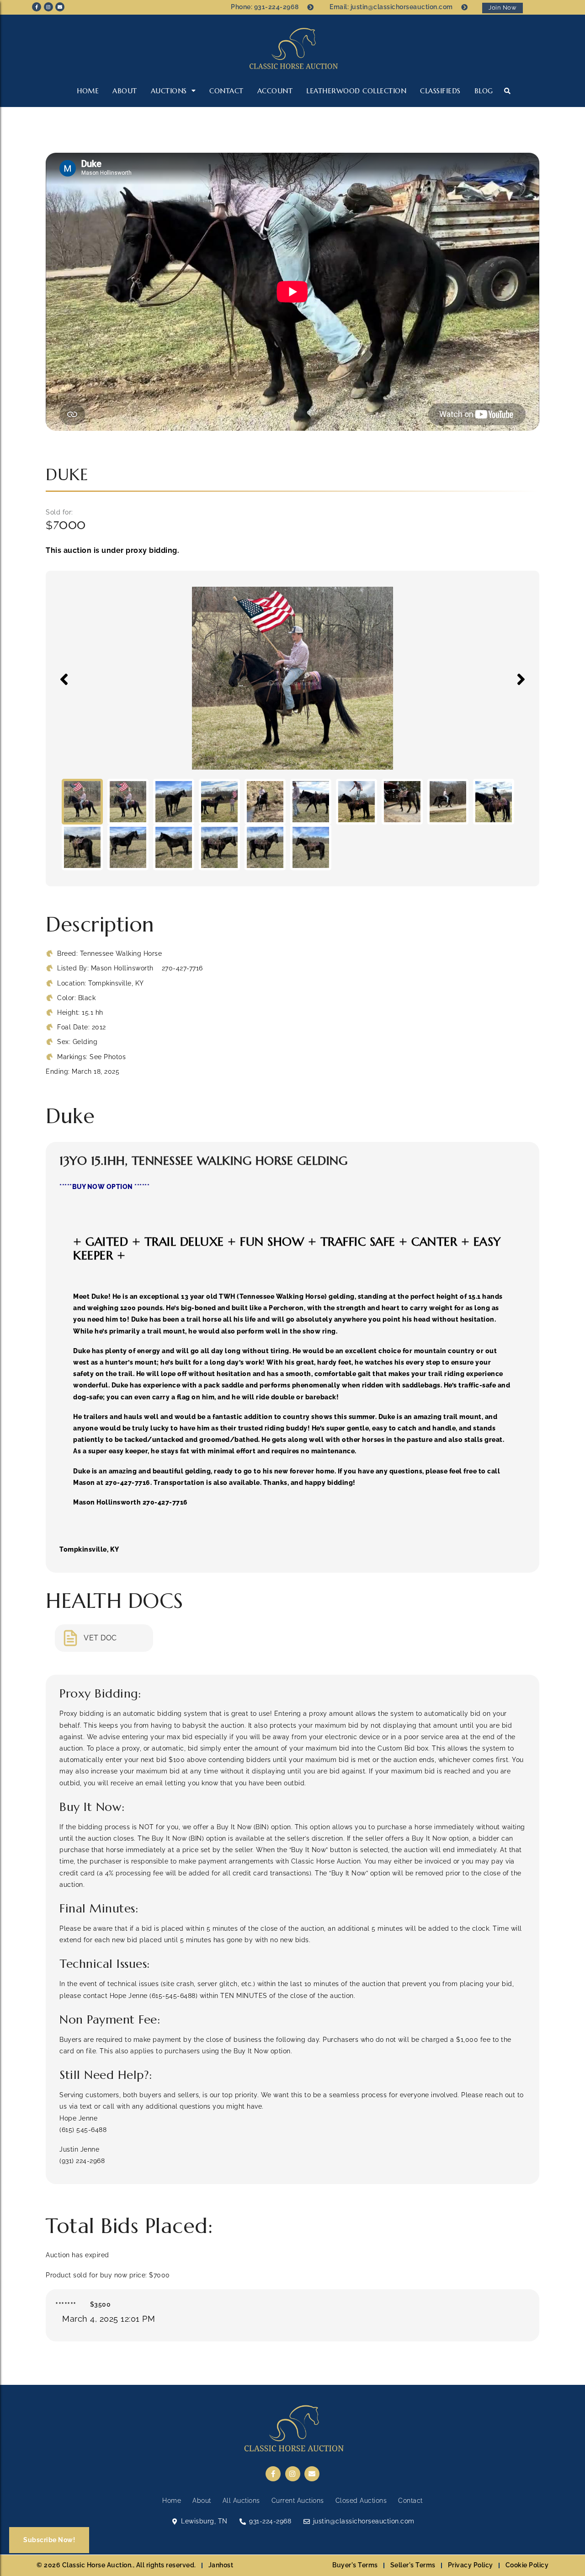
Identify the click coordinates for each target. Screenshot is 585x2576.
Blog (484, 91)
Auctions (169, 91)
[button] (508, 91)
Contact (226, 91)
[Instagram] (48, 7)
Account (275, 91)
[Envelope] (60, 7)
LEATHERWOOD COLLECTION (356, 91)
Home (88, 91)
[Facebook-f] (37, 7)
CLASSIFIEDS (440, 91)
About (125, 91)
